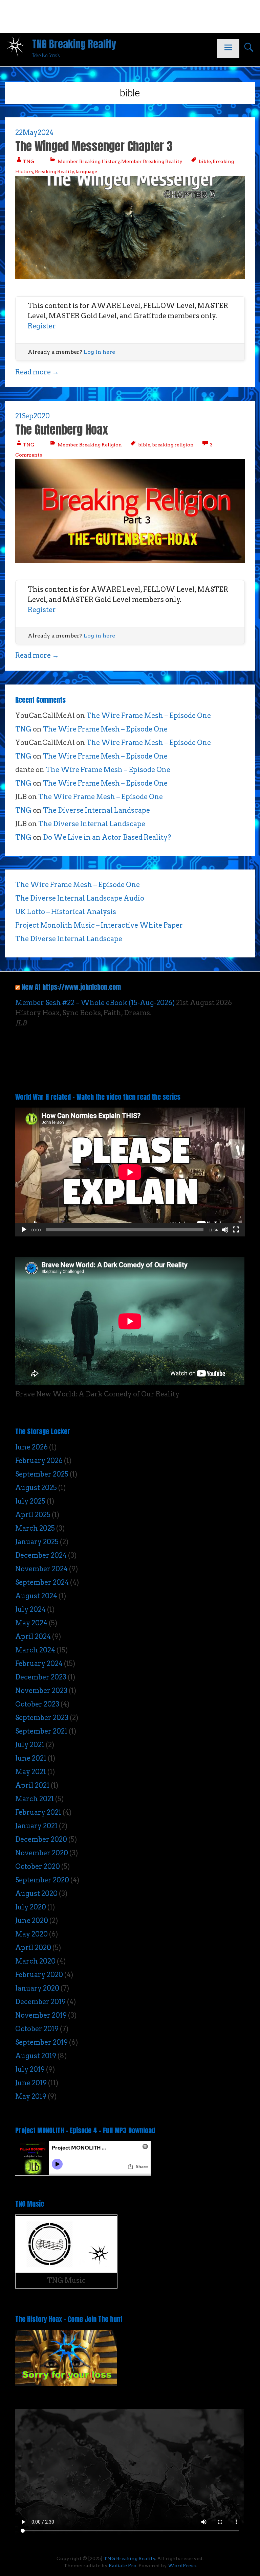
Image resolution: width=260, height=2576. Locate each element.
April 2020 (33, 1948)
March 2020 (35, 1961)
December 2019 (40, 2002)
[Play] (24, 1230)
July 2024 (30, 1609)
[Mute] (225, 1230)
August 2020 (36, 1894)
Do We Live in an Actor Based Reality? (107, 837)
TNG (28, 161)
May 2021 (31, 1772)
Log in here (99, 352)
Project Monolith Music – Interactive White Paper (99, 925)
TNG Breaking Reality (74, 44)
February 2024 (39, 1664)
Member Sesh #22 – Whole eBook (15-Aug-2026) (95, 1003)
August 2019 (36, 2056)
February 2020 (39, 1975)
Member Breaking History (89, 161)
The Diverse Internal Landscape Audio (80, 898)
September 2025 (42, 1474)
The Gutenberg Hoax (62, 430)
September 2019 (41, 2042)
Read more (37, 372)
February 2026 (39, 1461)
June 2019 (31, 2083)
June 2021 (31, 1758)
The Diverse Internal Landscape (96, 810)
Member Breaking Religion (90, 445)
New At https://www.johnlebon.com (71, 987)
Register (42, 326)
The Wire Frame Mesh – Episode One (149, 716)
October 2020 (38, 1866)
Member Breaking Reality (152, 161)
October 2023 (37, 1704)
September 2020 (42, 1880)
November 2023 (41, 1691)
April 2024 (33, 1637)
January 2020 (37, 1988)
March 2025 (35, 1528)
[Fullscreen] (236, 1230)
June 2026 (31, 1447)
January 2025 (37, 1542)
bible (205, 161)
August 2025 (36, 1488)
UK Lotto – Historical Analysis (66, 912)
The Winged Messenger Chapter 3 (94, 146)
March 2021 (35, 1799)
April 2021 (32, 1785)
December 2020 (41, 1839)
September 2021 (41, 1731)
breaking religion (173, 445)
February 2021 (38, 1812)
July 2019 (30, 2069)
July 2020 (31, 1907)
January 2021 (36, 1826)
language (86, 171)
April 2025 (33, 1515)
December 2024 (41, 1555)
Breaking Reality (55, 171)
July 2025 (30, 1501)
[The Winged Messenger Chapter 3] (130, 277)
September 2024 (42, 1582)
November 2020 (42, 1853)
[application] (130, 1172)
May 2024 (31, 1623)
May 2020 (31, 1934)
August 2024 (36, 1596)
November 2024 (41, 1569)
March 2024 (35, 1650)
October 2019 (37, 2029)
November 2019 (41, 2015)
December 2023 (41, 1677)
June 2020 (32, 1921)
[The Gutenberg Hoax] (130, 560)
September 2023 (42, 1718)
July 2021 (30, 1745)
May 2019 (31, 2096)
